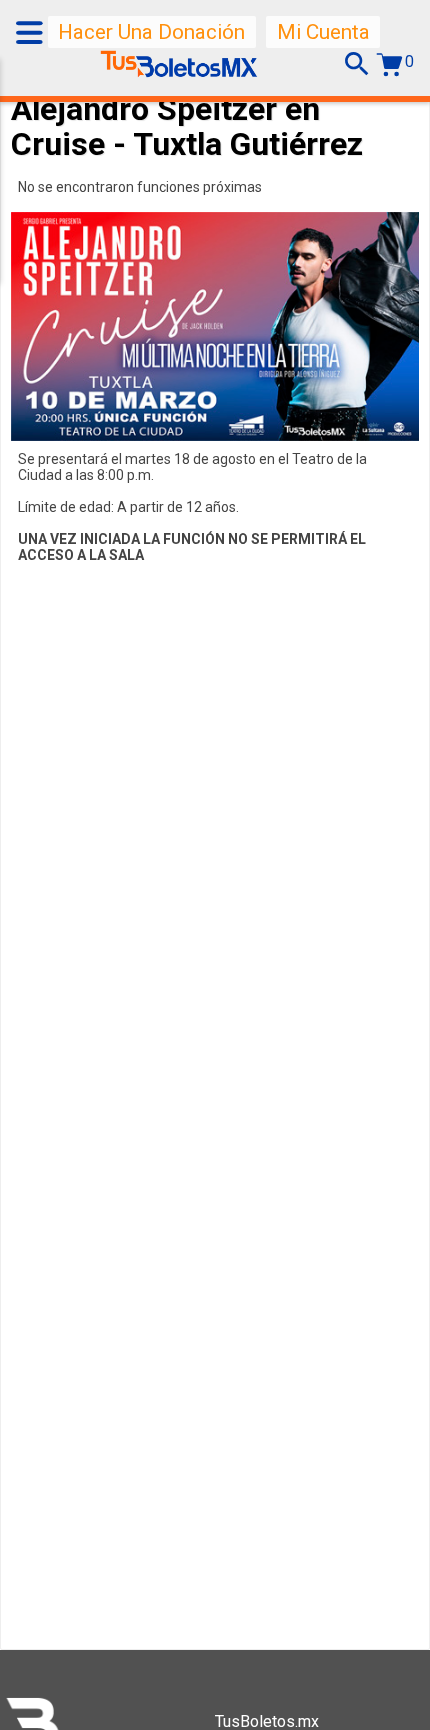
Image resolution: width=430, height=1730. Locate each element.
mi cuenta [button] (323, 32)
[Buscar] (357, 64)
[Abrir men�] (32, 32)
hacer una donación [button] (151, 32)
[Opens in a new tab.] (179, 69)
